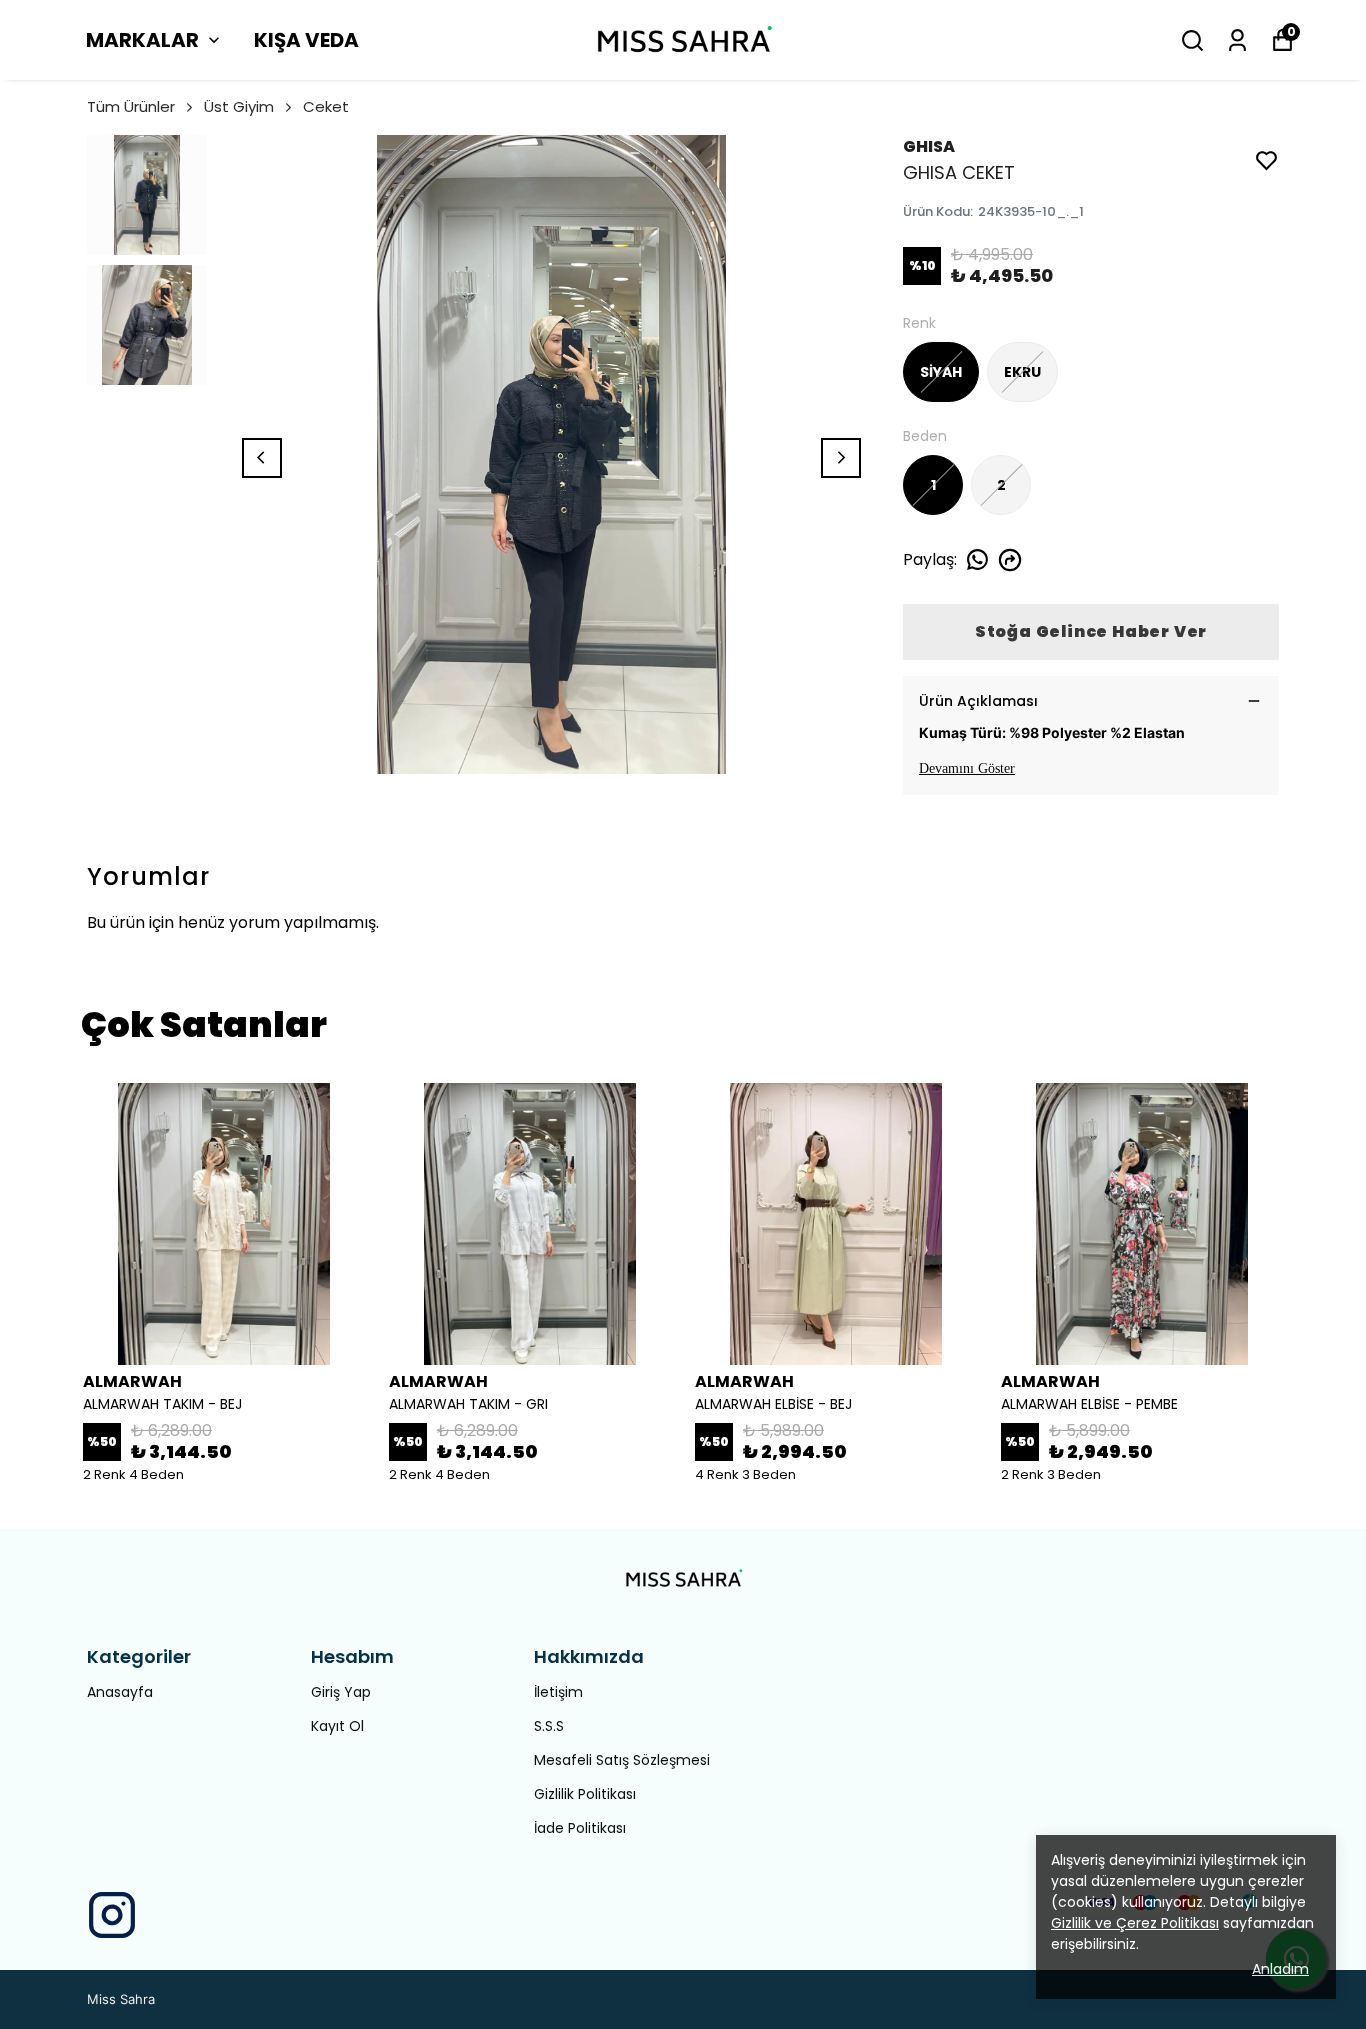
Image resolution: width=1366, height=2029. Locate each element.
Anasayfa (120, 1692)
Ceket (326, 106)
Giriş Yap (341, 1692)
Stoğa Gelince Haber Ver (1091, 631)
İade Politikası (580, 1828)
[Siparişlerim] (1237, 40)
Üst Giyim (239, 106)
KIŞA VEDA (306, 40)
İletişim (558, 1692)
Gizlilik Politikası (585, 1794)
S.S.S (549, 1726)
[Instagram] (112, 1915)
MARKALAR (142, 40)
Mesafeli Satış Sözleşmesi (622, 1760)
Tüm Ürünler (131, 106)
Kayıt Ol (337, 1726)
